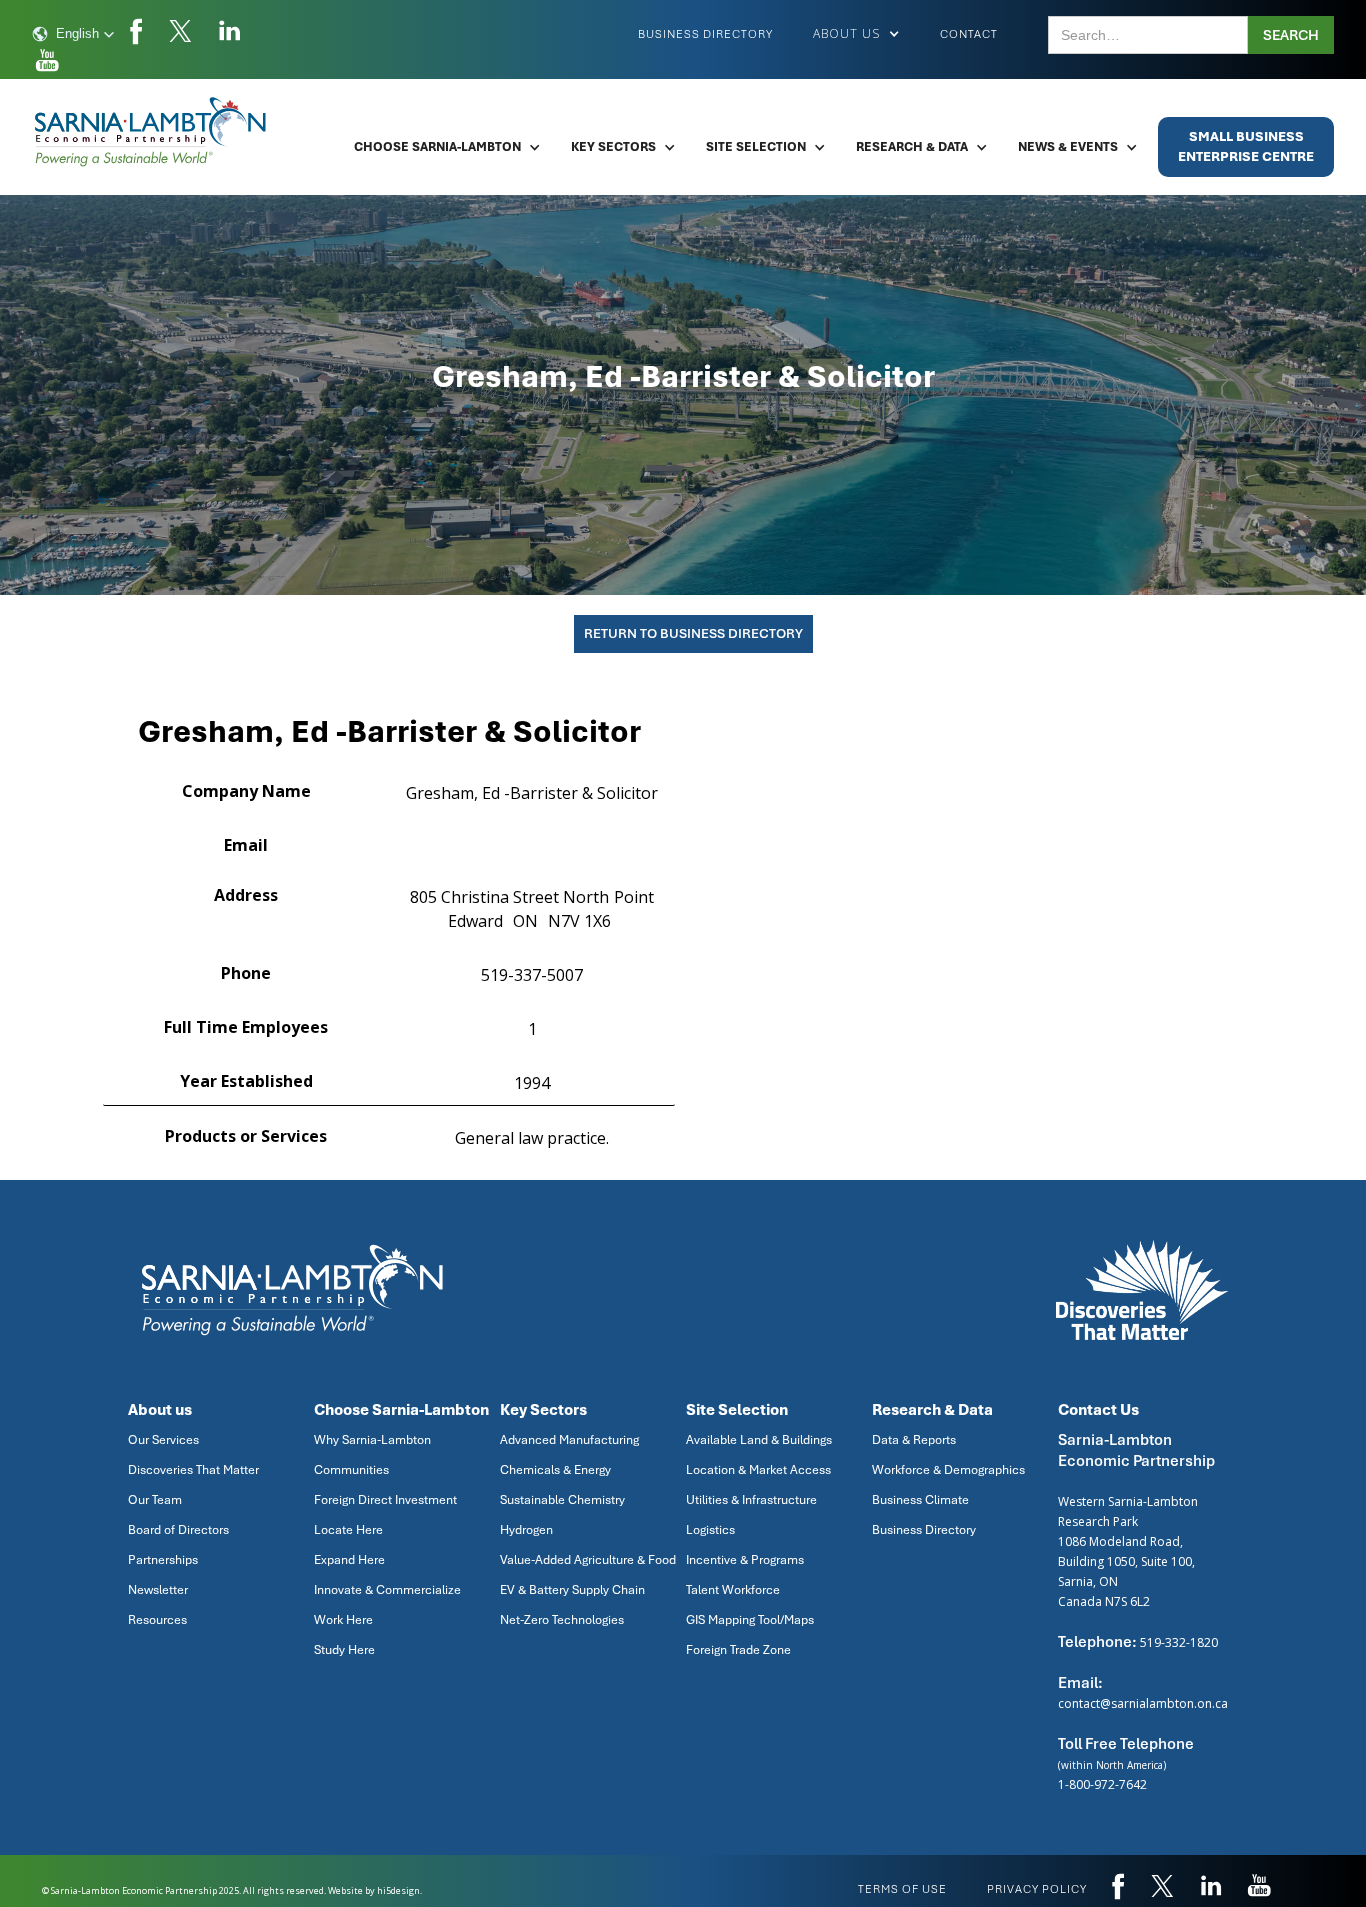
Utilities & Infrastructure (751, 1500)
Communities (351, 1470)
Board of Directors (178, 1530)
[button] (73, 34)
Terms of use (902, 1889)
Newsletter (158, 1590)
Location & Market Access (758, 1470)
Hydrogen (526, 1530)
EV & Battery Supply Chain (572, 1590)
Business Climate (920, 1500)
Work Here (343, 1620)
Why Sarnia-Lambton (372, 1440)
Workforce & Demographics (948, 1470)
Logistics (710, 1530)
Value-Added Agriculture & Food (588, 1560)
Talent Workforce (733, 1590)
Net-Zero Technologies (562, 1620)
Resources (157, 1620)
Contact (969, 34)
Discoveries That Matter (193, 1470)
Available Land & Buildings (759, 1440)
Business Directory (705, 34)
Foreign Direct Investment (385, 1500)
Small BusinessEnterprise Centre (1246, 146)
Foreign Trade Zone (738, 1650)
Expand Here (349, 1560)
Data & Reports (914, 1440)
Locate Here (348, 1530)
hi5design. (399, 1890)
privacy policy (1037, 1889)
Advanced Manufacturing (569, 1440)
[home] (152, 132)
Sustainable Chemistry (562, 1500)
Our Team (155, 1500)
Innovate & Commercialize (387, 1590)
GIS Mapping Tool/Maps (750, 1620)
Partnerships (163, 1560)
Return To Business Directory (693, 633)
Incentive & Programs (745, 1560)
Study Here (344, 1650)
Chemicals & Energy (555, 1470)
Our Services (163, 1440)
